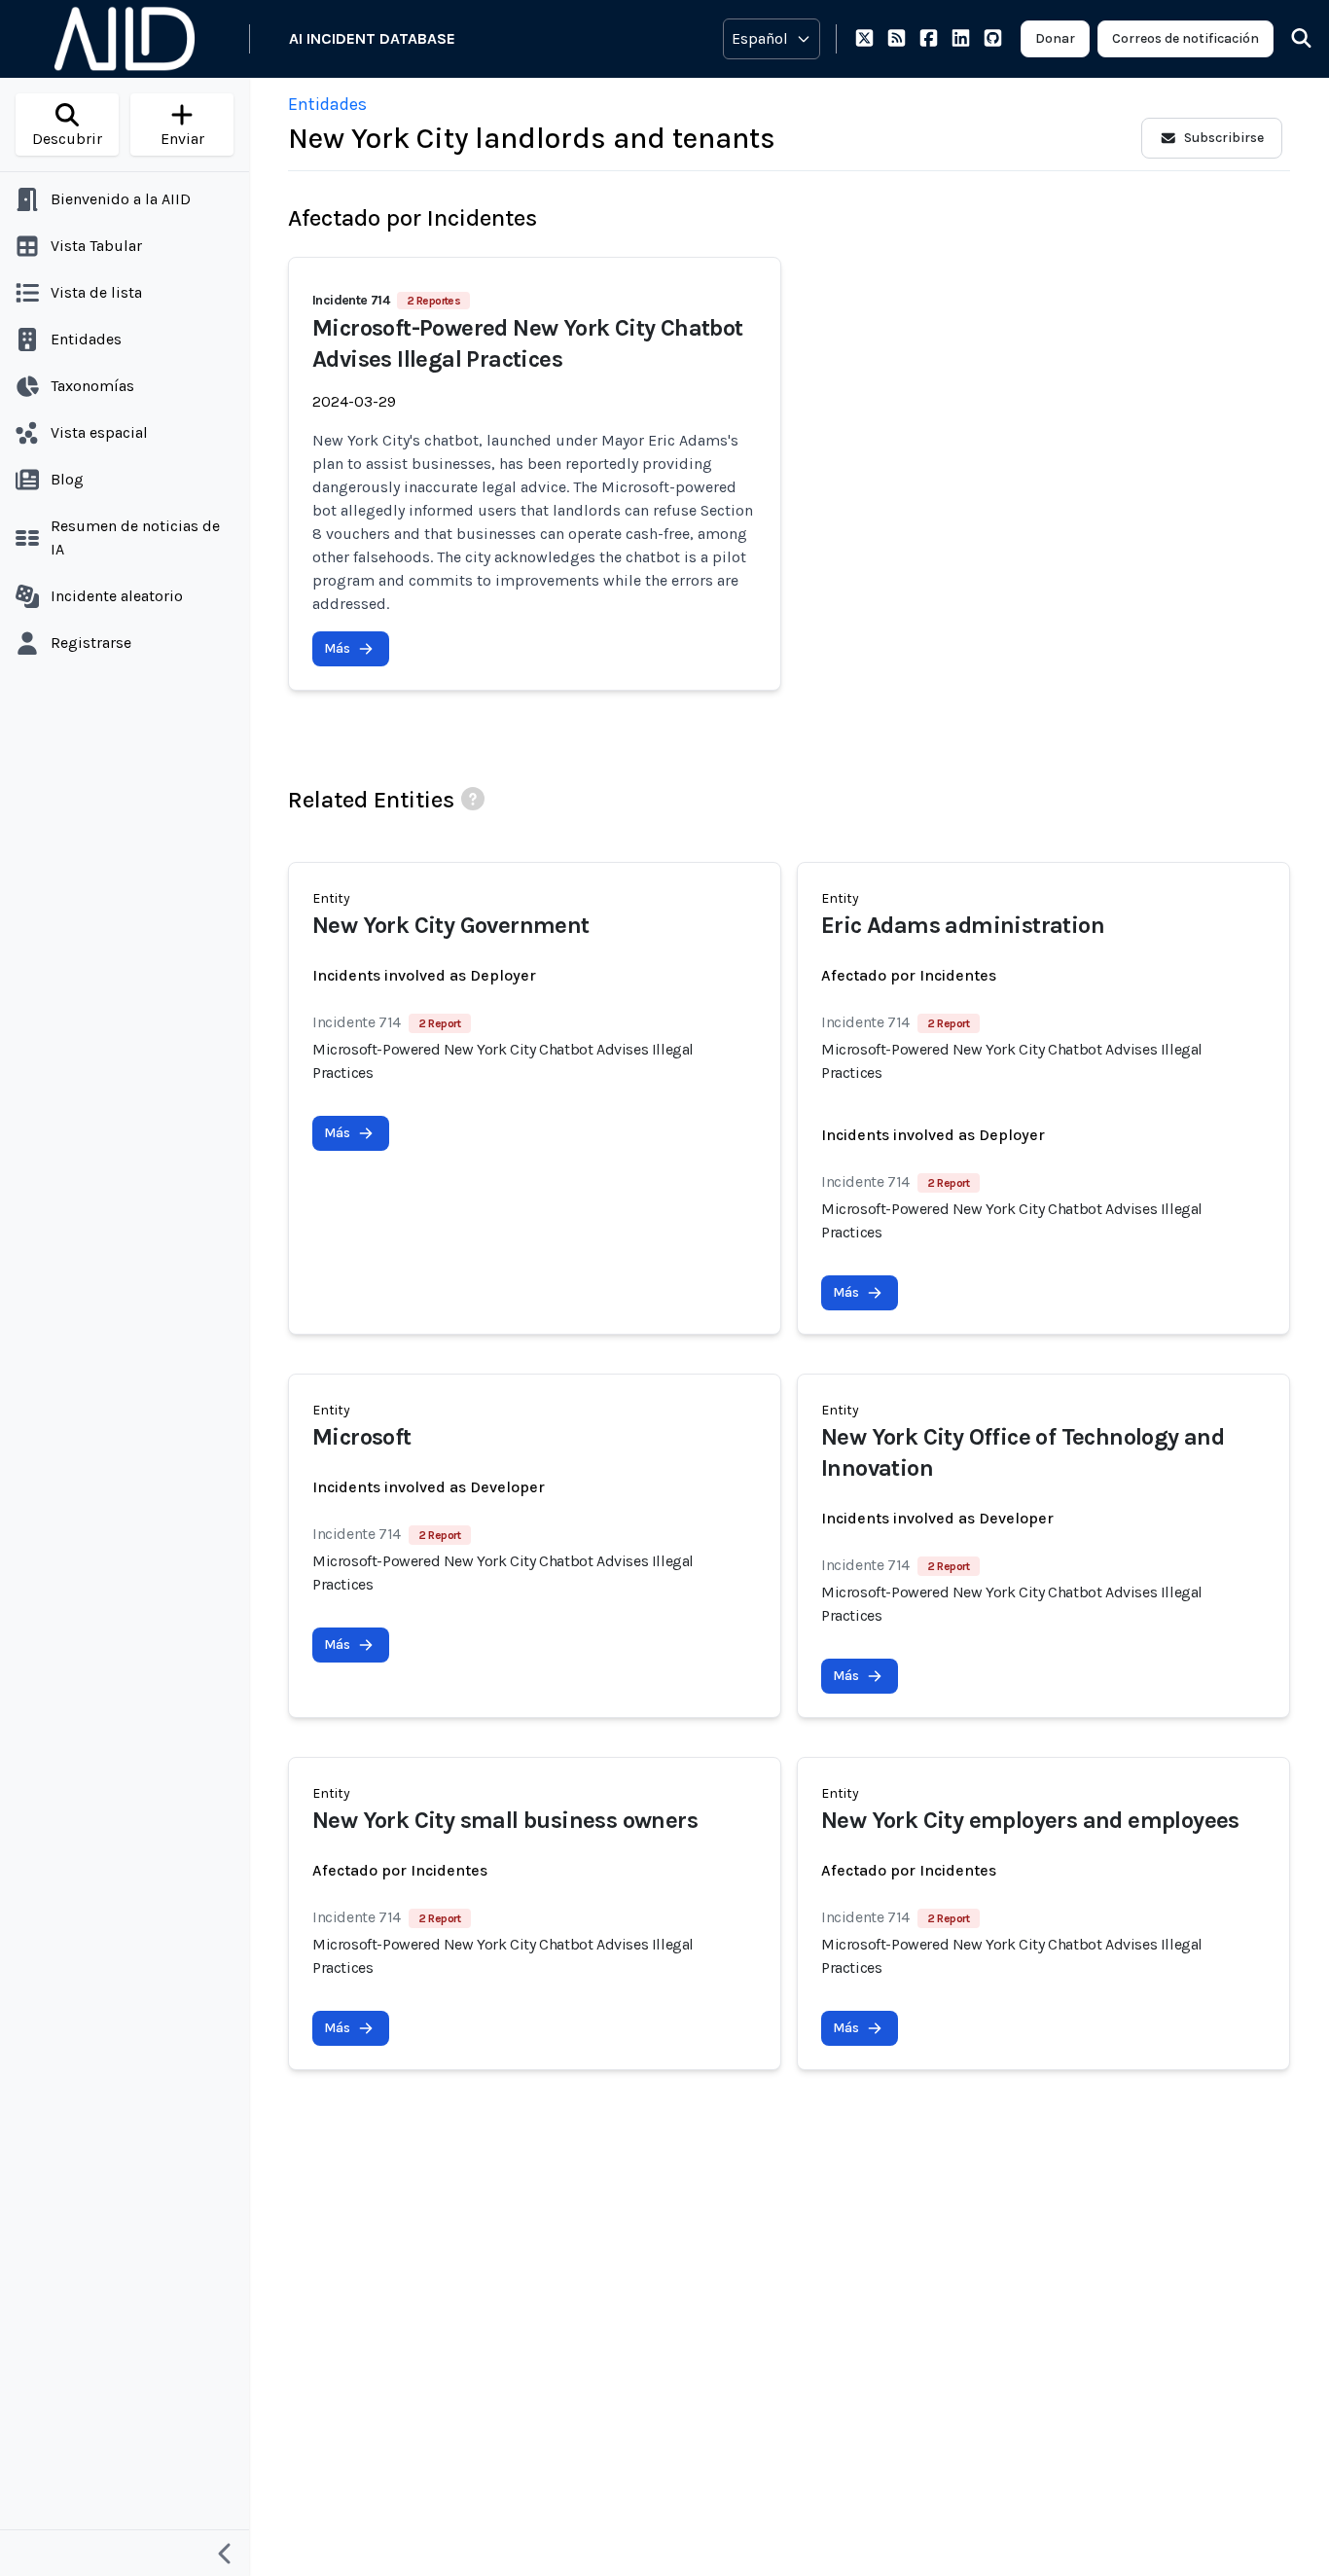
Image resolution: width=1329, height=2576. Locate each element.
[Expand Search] (1289, 39)
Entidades (327, 104)
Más (337, 648)
